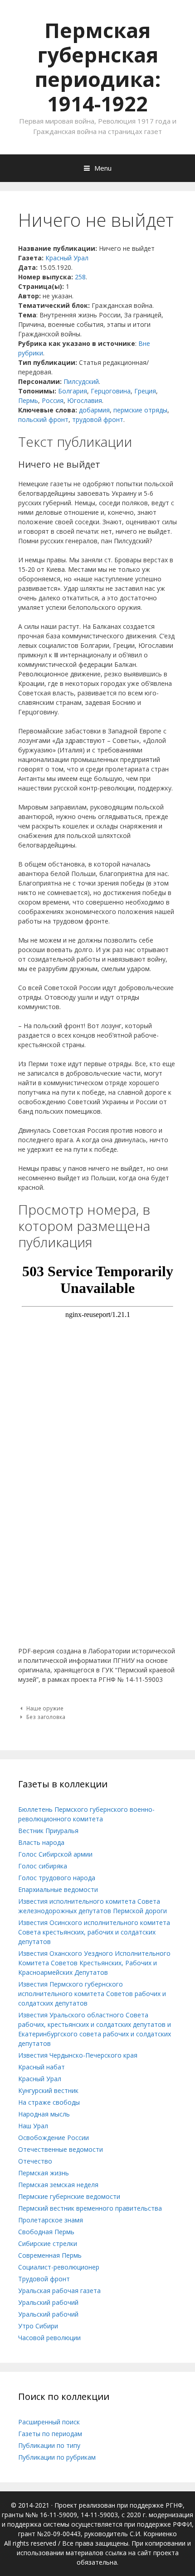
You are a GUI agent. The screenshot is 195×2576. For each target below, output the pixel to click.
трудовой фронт (98, 419)
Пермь (28, 400)
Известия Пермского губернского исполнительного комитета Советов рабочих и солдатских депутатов (92, 1994)
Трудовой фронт (44, 2279)
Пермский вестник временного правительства (90, 2208)
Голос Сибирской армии (55, 1854)
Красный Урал (67, 258)
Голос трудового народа (57, 1878)
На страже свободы (49, 2102)
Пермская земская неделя (58, 2185)
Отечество (35, 2161)
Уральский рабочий (48, 2302)
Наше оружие (45, 1708)
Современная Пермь (50, 2255)
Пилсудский (81, 381)
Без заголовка (46, 1717)
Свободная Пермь (46, 2232)
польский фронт (43, 419)
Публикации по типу (49, 2445)
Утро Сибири (38, 2326)
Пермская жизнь (44, 2173)
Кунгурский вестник (48, 2090)
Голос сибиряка (43, 1866)
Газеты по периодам (50, 2434)
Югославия (85, 400)
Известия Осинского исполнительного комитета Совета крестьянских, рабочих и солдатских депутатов (94, 1932)
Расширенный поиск (49, 2422)
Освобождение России (54, 2138)
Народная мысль (44, 2114)
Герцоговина (111, 391)
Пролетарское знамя (51, 2220)
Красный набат (41, 2067)
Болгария (73, 391)
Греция (145, 391)
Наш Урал (33, 2126)
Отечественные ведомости (61, 2149)
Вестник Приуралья (48, 1831)
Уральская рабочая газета (59, 2291)
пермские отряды (140, 410)
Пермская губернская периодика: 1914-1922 (98, 67)
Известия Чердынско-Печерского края (78, 2055)
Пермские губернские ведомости (69, 2196)
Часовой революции (49, 2338)
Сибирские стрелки (48, 2243)
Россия (53, 400)
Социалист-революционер (59, 2267)
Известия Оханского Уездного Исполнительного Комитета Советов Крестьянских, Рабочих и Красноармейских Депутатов (94, 1963)
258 (80, 277)
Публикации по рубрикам (57, 2457)
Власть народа (41, 1842)
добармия (94, 410)
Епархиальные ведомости (58, 1889)
